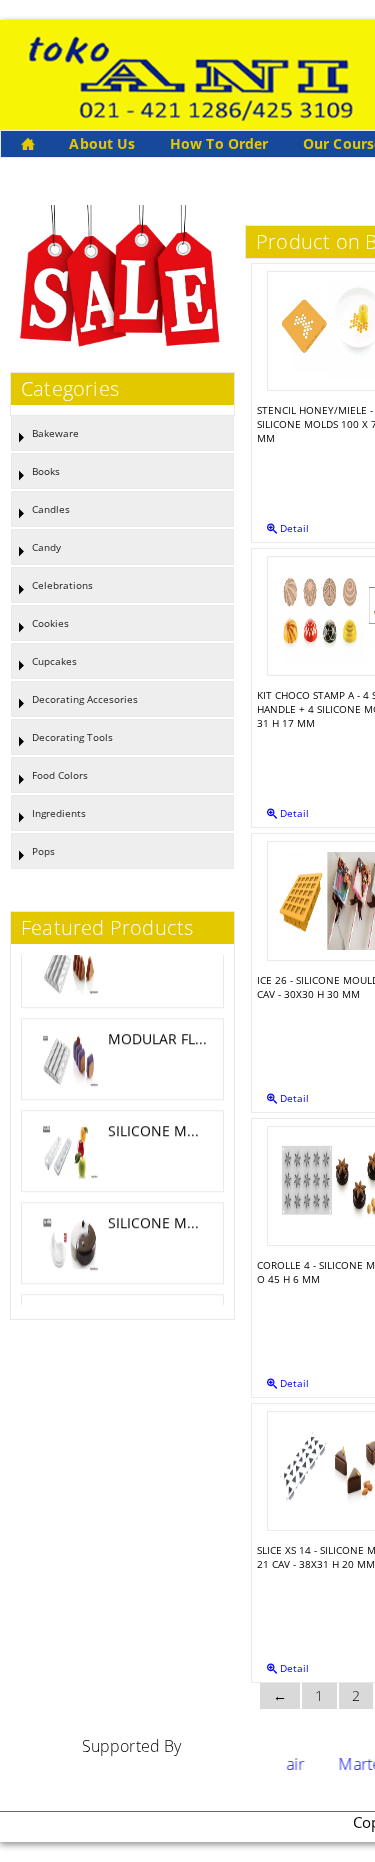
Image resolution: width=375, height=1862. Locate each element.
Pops (43, 851)
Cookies (50, 623)
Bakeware (55, 433)
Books (46, 471)
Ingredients (59, 813)
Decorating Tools (72, 737)
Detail (293, 528)
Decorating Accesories (85, 699)
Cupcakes (54, 661)
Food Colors (60, 775)
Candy (46, 547)
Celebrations (62, 585)
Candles (51, 509)
